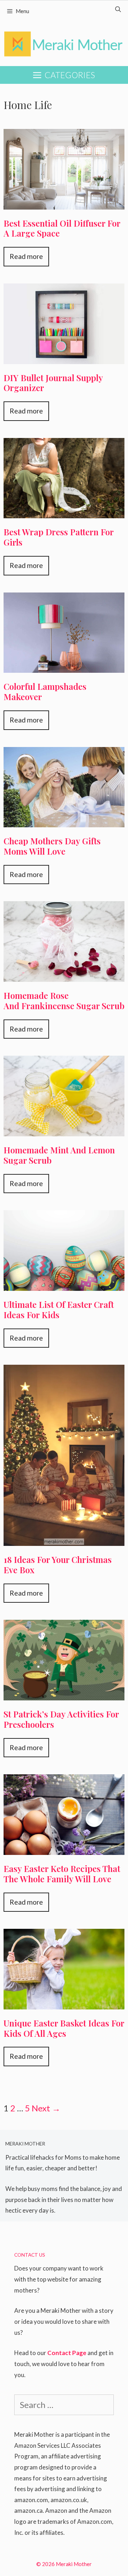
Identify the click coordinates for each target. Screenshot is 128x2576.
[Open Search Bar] (118, 9)
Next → (46, 2108)
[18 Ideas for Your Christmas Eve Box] (64, 1538)
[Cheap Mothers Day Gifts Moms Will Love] (64, 820)
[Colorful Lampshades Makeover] (64, 665)
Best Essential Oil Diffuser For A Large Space (62, 228)
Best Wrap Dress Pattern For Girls (59, 537)
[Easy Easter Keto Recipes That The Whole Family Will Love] (64, 1847)
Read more (26, 256)
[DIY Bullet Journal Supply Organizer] (64, 356)
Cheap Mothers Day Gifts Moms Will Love (52, 846)
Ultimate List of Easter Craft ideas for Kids (59, 1309)
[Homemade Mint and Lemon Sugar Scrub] (64, 1129)
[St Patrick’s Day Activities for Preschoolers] (64, 1693)
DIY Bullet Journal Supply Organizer (53, 383)
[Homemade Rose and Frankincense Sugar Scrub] (64, 974)
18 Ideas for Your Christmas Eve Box (58, 1565)
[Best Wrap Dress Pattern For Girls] (64, 511)
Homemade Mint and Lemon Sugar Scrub (59, 1155)
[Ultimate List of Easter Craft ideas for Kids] (64, 1283)
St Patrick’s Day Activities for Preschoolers (61, 1719)
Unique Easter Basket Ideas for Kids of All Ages (64, 2028)
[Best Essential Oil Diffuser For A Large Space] (64, 202)
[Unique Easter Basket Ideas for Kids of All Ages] (64, 2002)
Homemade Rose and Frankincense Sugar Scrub (64, 1000)
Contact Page (67, 2353)
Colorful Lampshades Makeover (45, 691)
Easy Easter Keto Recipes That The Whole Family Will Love (62, 1874)
